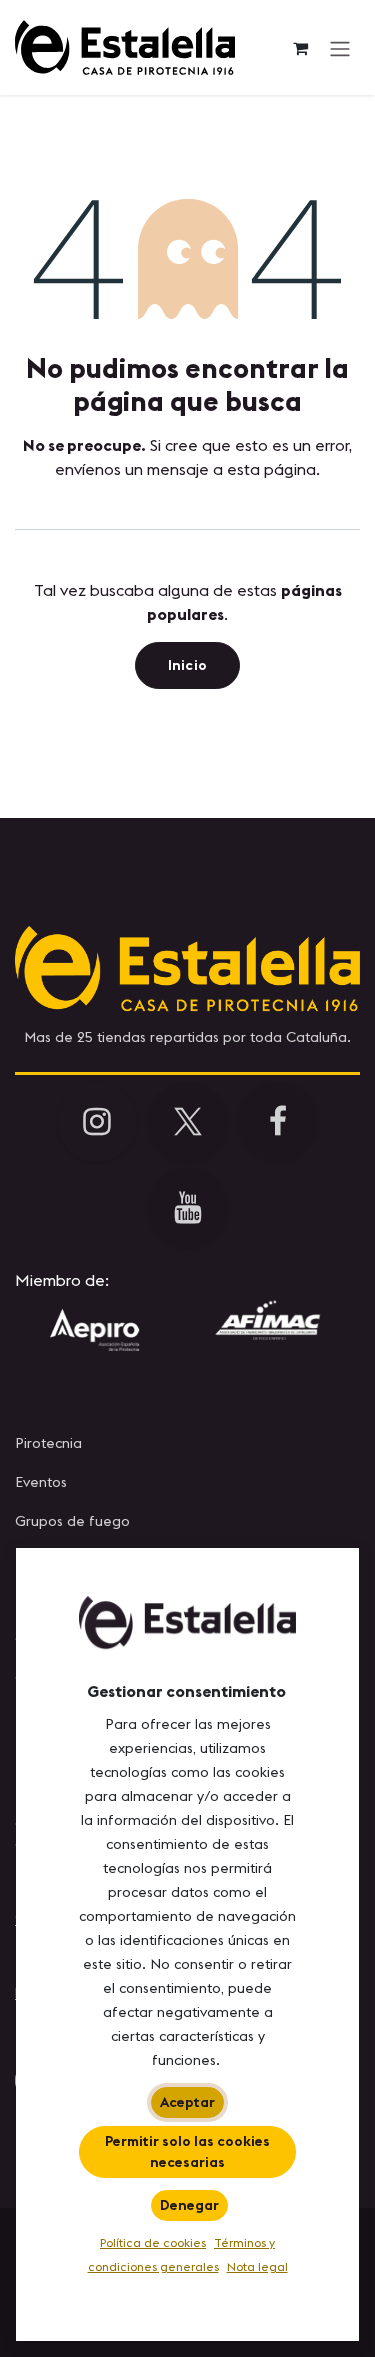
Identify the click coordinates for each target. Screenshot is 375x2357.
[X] (188, 1122)
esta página (271, 469)
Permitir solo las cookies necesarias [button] (187, 2151)
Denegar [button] (189, 2205)
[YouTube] (188, 1208)
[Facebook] (278, 1122)
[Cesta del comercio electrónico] (300, 48)
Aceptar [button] (187, 2102)
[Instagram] (97, 1122)
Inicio (188, 665)
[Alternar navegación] (340, 48)
